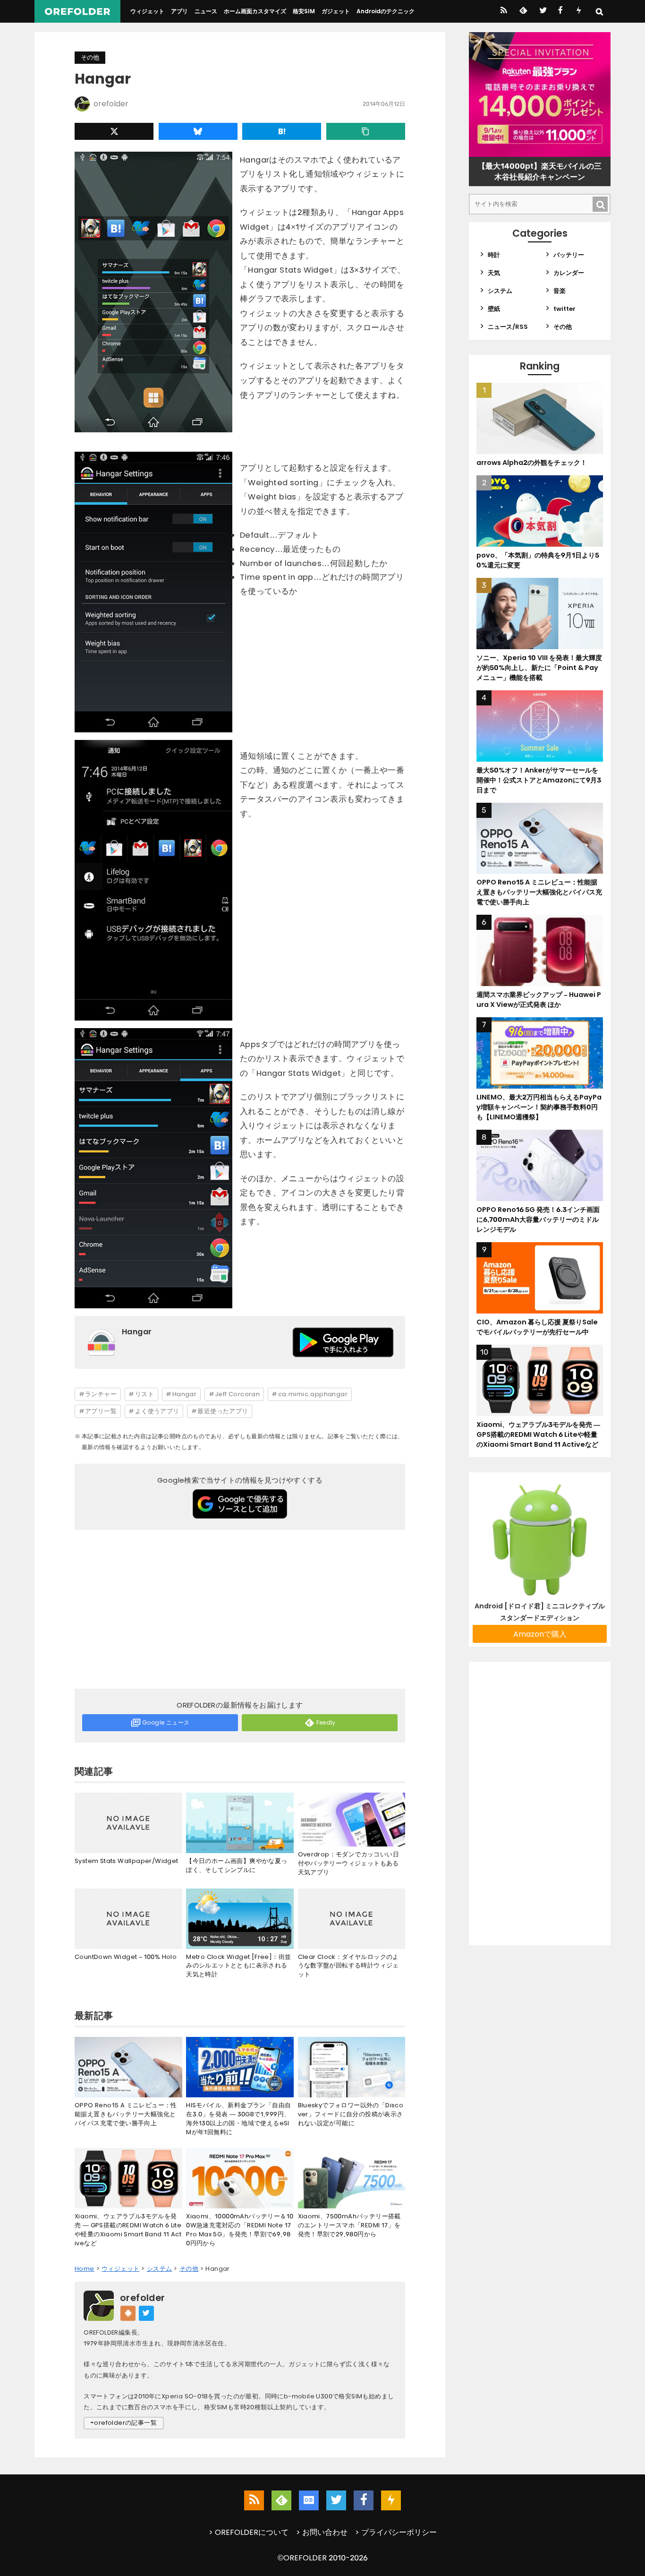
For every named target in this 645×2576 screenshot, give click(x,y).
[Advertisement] (240, 1611)
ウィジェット (147, 11)
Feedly (326, 1722)
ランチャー (101, 1394)
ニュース (206, 11)
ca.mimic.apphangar (313, 1394)
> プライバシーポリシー (396, 2532)
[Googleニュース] (309, 2500)
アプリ (179, 11)
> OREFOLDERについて (249, 2532)
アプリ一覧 (101, 1411)
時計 (494, 255)
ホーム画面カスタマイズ (255, 11)
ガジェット (336, 11)
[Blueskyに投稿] (198, 131)
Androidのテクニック (386, 11)
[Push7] (579, 11)
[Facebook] (560, 11)
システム (500, 291)
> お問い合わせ (322, 2532)
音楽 (560, 291)
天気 (494, 273)
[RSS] (504, 11)
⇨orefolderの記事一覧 (124, 2423)
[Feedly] (522, 11)
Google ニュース (166, 1722)
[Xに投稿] (114, 131)
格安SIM (304, 11)
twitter (564, 309)
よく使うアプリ (157, 1411)
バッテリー (569, 255)
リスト (144, 1394)
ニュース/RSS (508, 327)
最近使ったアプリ (223, 1411)
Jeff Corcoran (237, 1394)
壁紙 (494, 309)
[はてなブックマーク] (282, 131)
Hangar (184, 1394)
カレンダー (569, 273)
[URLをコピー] (366, 131)
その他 (90, 57)
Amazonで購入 (540, 1634)
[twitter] (542, 11)
